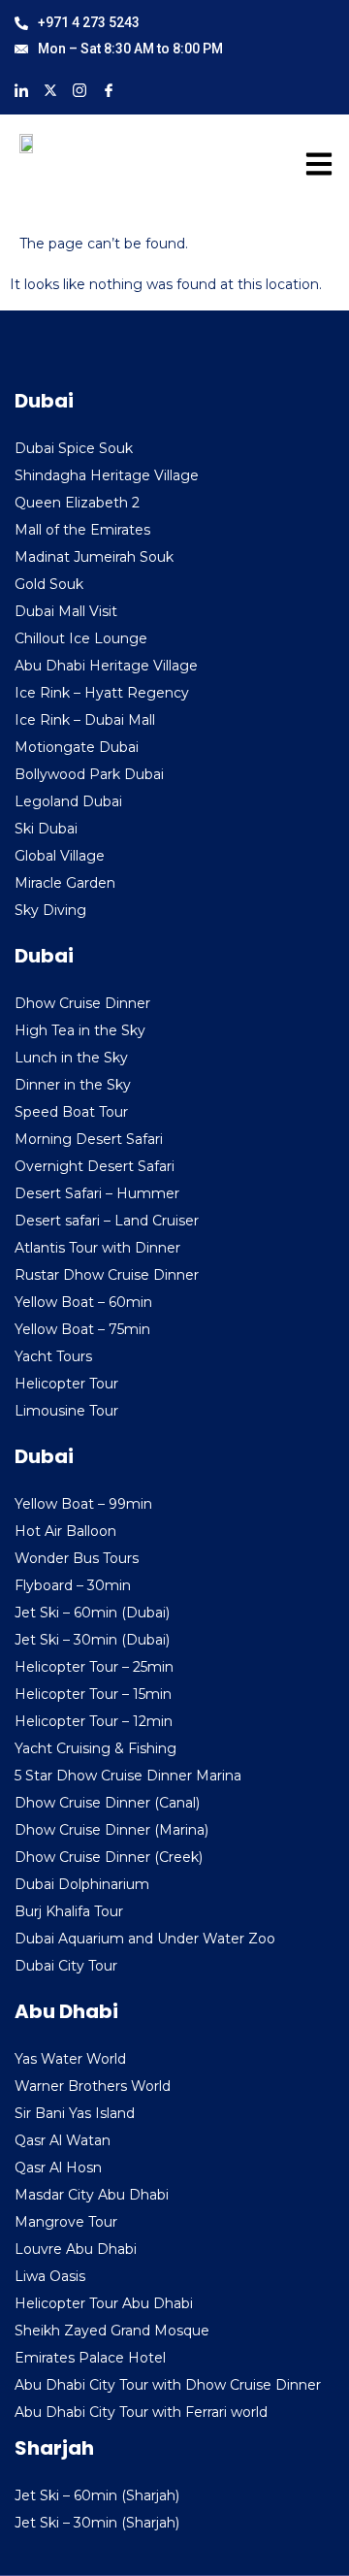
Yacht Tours (53, 1356)
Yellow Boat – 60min (83, 1302)
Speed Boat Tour (71, 1112)
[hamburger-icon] (313, 168)
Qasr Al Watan (63, 2140)
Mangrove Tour (66, 2222)
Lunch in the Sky (71, 1058)
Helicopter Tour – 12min (94, 1721)
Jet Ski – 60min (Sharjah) (97, 2495)
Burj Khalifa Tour (69, 1911)
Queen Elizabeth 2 (77, 503)
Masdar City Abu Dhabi (92, 2195)
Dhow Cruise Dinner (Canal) (107, 1803)
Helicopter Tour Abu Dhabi (104, 2303)
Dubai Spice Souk (74, 448)
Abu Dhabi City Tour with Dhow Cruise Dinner (168, 2385)
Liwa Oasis (50, 2276)
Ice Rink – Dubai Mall (85, 720)
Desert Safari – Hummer (97, 1193)
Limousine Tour (66, 1411)
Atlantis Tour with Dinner (97, 1248)
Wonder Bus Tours (77, 1558)
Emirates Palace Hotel (90, 2358)
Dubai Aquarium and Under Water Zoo (145, 1939)
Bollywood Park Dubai (89, 774)
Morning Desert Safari (89, 1139)
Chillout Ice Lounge (81, 638)
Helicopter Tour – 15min (93, 1694)
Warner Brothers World (93, 2086)
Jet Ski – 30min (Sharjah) (97, 2523)
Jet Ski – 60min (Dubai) (92, 1613)
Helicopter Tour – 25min (94, 1667)
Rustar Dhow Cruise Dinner (107, 1275)
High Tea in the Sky (80, 1030)
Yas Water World (70, 2059)
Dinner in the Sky (73, 1085)
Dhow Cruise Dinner (82, 1003)
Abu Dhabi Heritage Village (106, 666)
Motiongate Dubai (77, 747)
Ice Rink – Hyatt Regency (102, 693)
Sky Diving (50, 910)
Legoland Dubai (68, 801)
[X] (50, 89)
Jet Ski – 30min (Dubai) (92, 1640)
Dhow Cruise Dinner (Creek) (109, 1857)
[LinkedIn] (21, 89)
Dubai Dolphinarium (82, 1884)
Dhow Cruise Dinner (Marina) (111, 1830)
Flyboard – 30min (73, 1585)
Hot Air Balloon (65, 1531)
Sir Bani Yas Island (75, 2113)
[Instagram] (79, 89)
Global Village (60, 856)
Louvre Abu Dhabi (76, 2249)
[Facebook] (109, 89)
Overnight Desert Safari (95, 1166)
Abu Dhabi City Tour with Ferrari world (141, 2412)
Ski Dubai (46, 829)
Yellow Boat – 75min (82, 1329)
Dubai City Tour (66, 1966)
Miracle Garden (65, 883)
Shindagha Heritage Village (107, 475)
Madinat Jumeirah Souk (94, 557)
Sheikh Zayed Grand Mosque (112, 2331)
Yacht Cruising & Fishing (95, 1748)
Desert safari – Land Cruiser (107, 1221)
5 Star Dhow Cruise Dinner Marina (128, 1776)
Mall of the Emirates (82, 530)
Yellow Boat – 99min (83, 1504)
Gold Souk (49, 584)
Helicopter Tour (66, 1384)
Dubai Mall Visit (66, 611)
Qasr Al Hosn (58, 2168)
